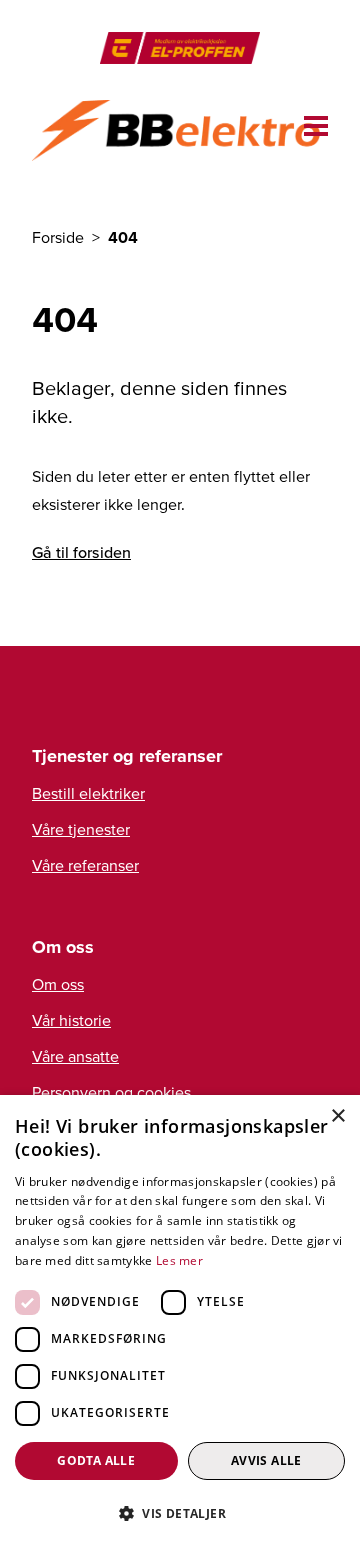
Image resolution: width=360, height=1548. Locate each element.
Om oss (58, 984)
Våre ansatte (75, 1056)
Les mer (179, 1260)
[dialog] (180, 1321)
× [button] (337, 1116)
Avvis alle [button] (266, 1460)
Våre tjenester (81, 829)
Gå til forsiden (81, 552)
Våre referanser (85, 865)
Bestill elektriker (88, 793)
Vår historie (71, 1020)
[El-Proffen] (179, 48)
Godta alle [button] (96, 1460)
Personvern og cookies (111, 1092)
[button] (180, 1513)
